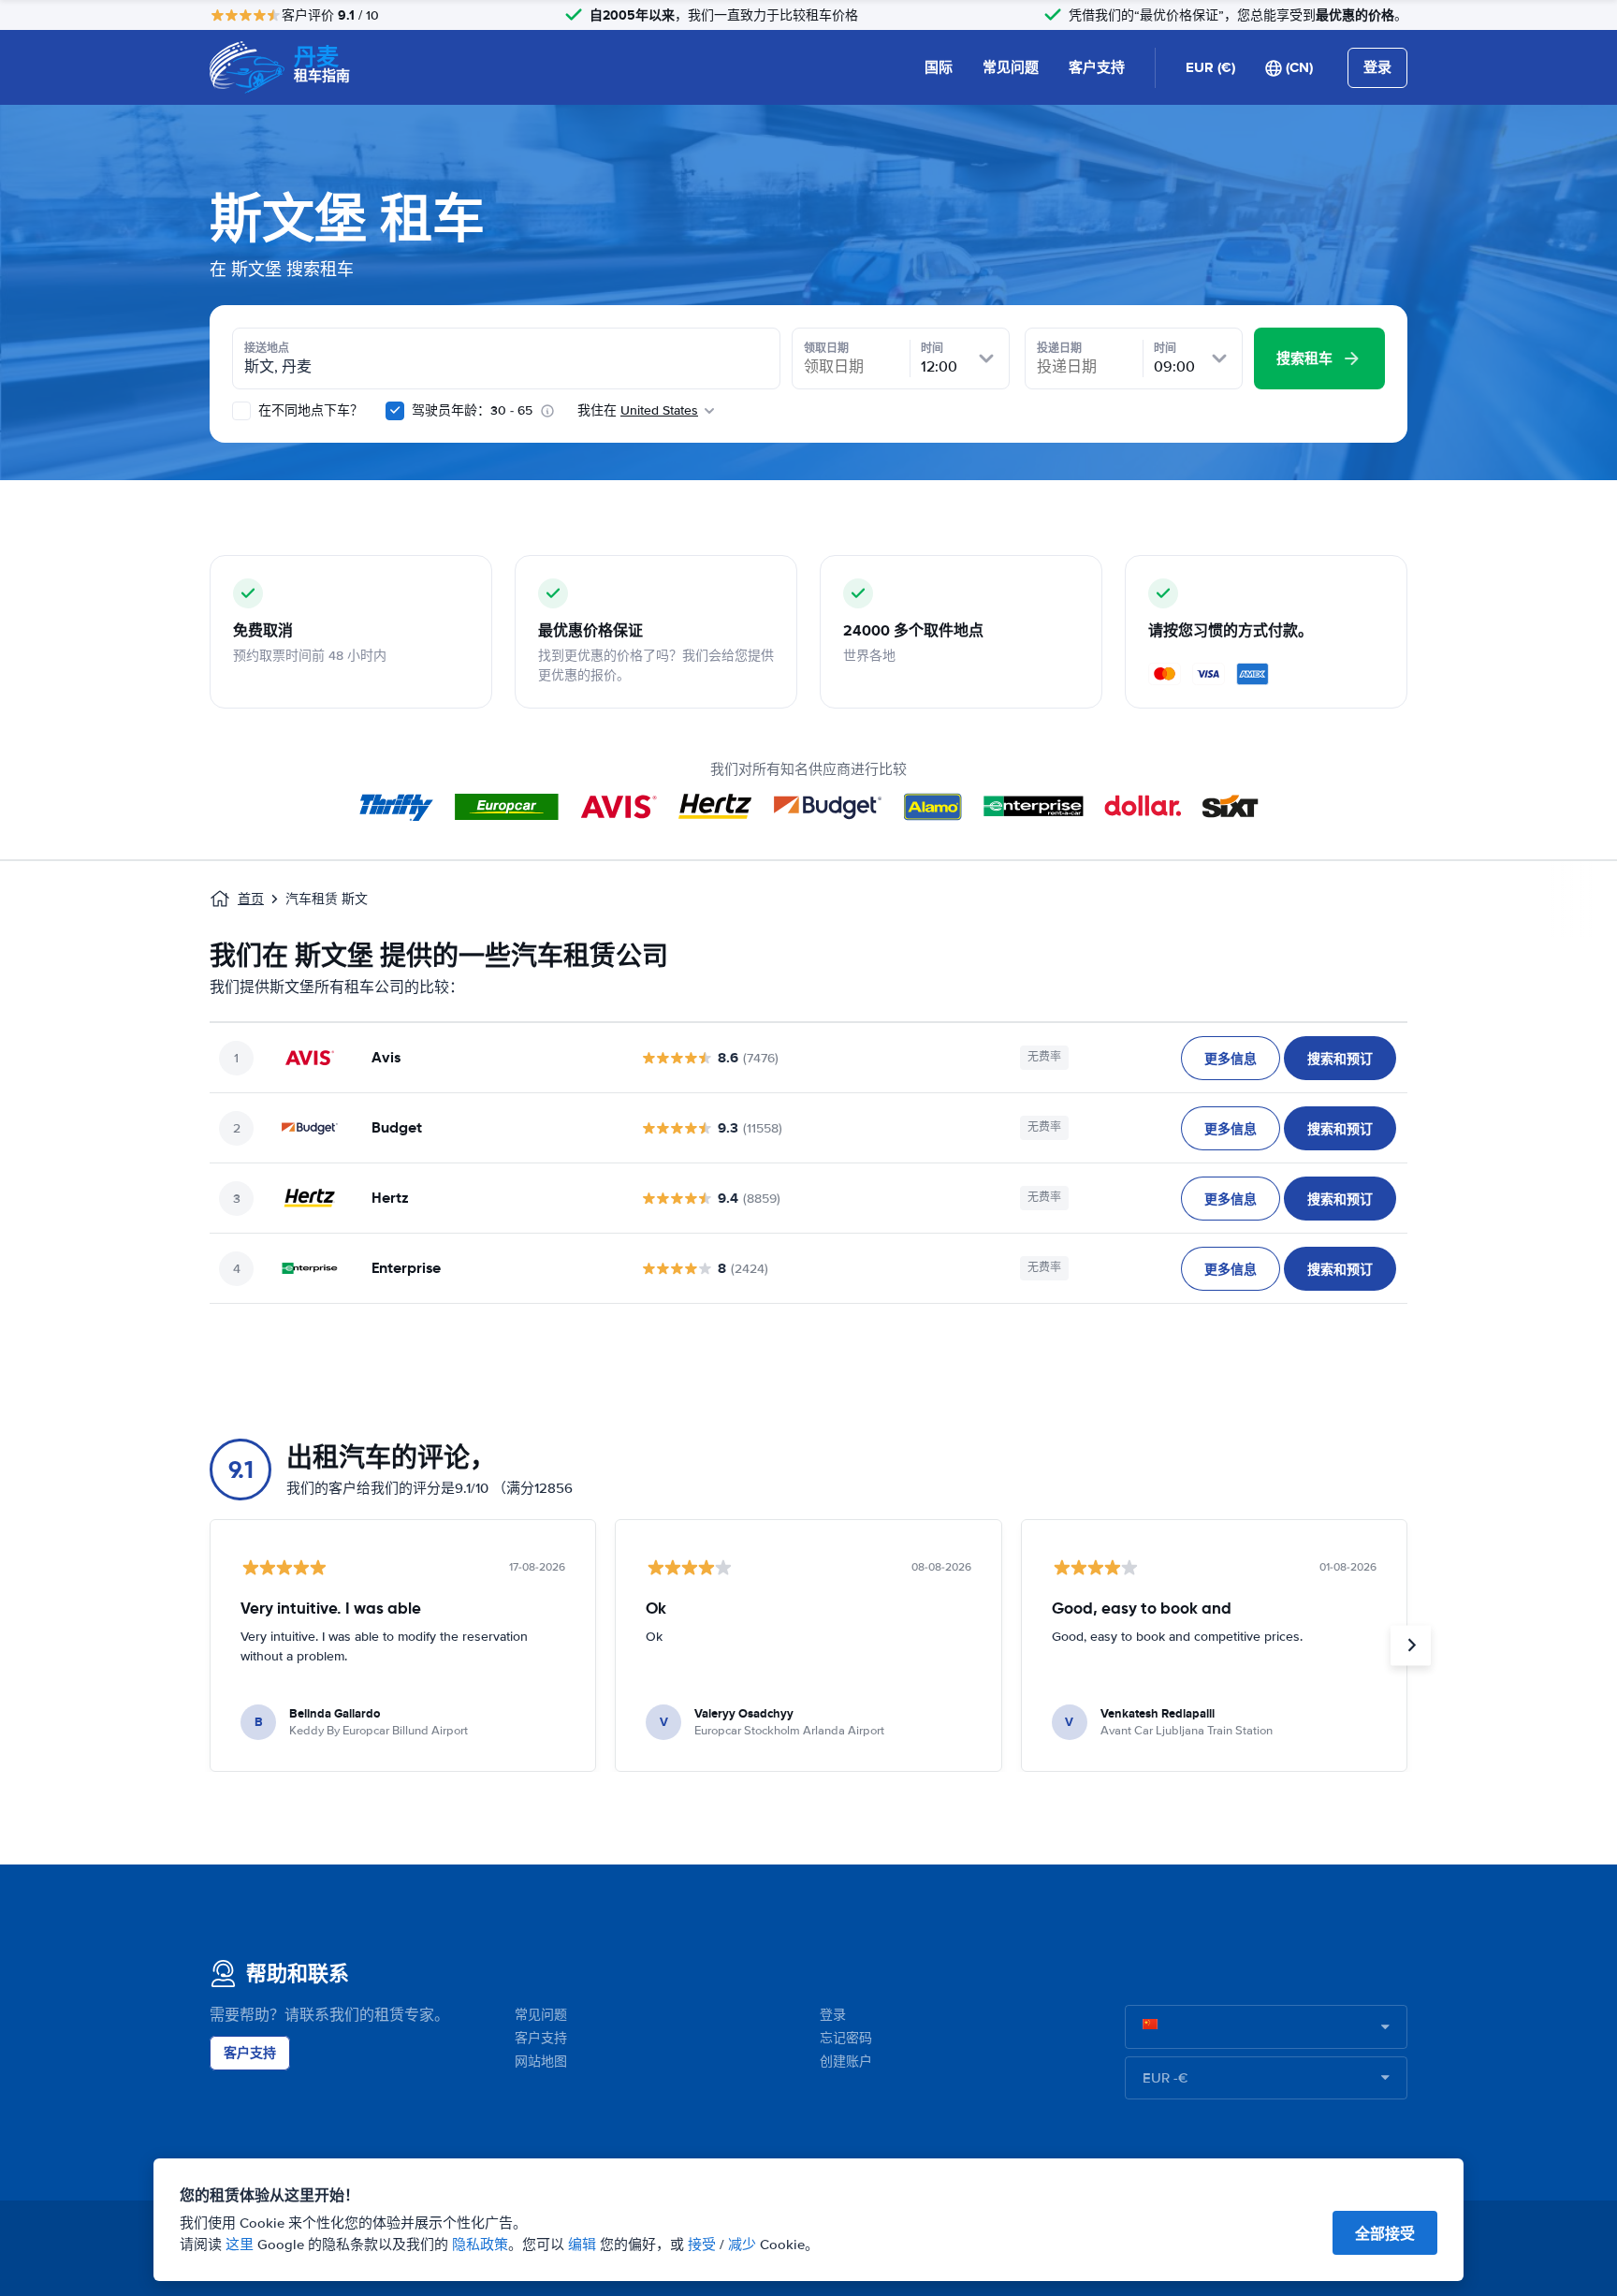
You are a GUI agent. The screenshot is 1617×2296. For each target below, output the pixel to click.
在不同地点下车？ (309, 410)
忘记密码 (846, 2038)
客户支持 (1097, 67)
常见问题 (1011, 67)
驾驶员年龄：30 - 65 (472, 410)
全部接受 (1385, 2234)
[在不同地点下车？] (241, 411)
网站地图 (541, 2062)
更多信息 (1231, 1059)
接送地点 (267, 348)
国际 (939, 67)
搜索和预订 (1340, 1059)
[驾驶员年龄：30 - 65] (395, 411)
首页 (251, 899)
